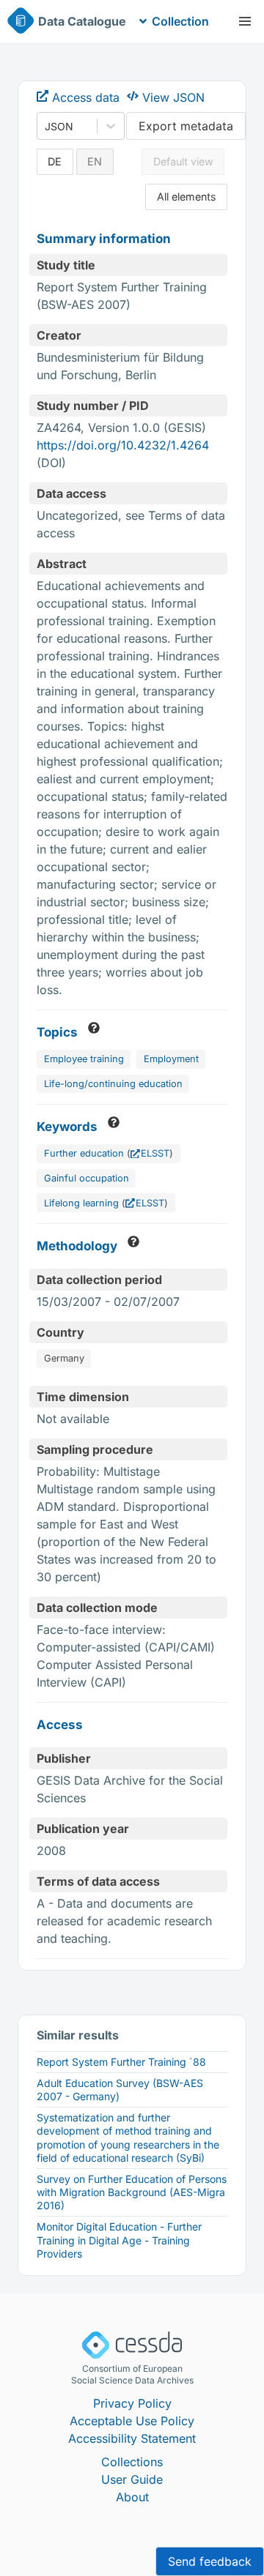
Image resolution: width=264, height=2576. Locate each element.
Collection (180, 21)
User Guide (132, 2479)
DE (55, 161)
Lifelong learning (81, 1203)
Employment (171, 1059)
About (132, 2497)
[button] (245, 21)
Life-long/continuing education (113, 1084)
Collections (132, 2462)
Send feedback (210, 2561)
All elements (187, 197)
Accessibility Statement (132, 2438)
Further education (84, 1153)
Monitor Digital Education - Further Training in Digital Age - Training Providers (119, 2240)
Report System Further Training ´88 (121, 2062)
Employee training (84, 1059)
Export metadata (186, 126)
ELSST (155, 1153)
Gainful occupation (87, 1178)
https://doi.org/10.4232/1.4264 (123, 445)
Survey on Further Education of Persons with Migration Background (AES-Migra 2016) (132, 2192)
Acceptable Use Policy (132, 2421)
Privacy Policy (132, 2403)
